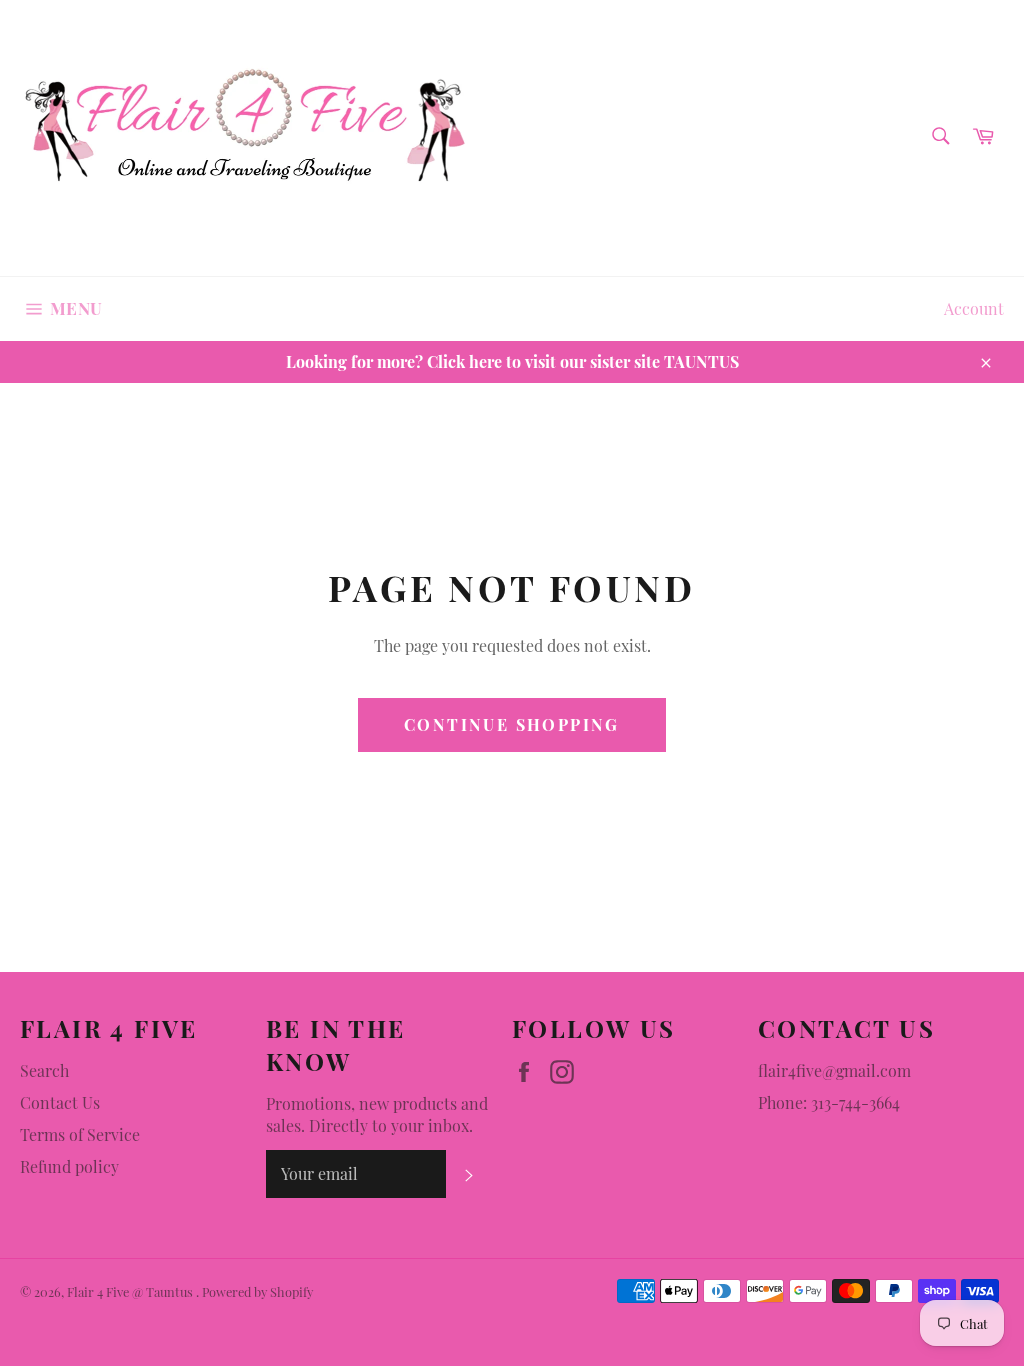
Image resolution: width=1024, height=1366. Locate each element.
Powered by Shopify (257, 1291)
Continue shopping (512, 724)
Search (44, 1070)
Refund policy (69, 1166)
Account (974, 308)
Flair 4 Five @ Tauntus (131, 1291)
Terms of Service (80, 1134)
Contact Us (60, 1102)
